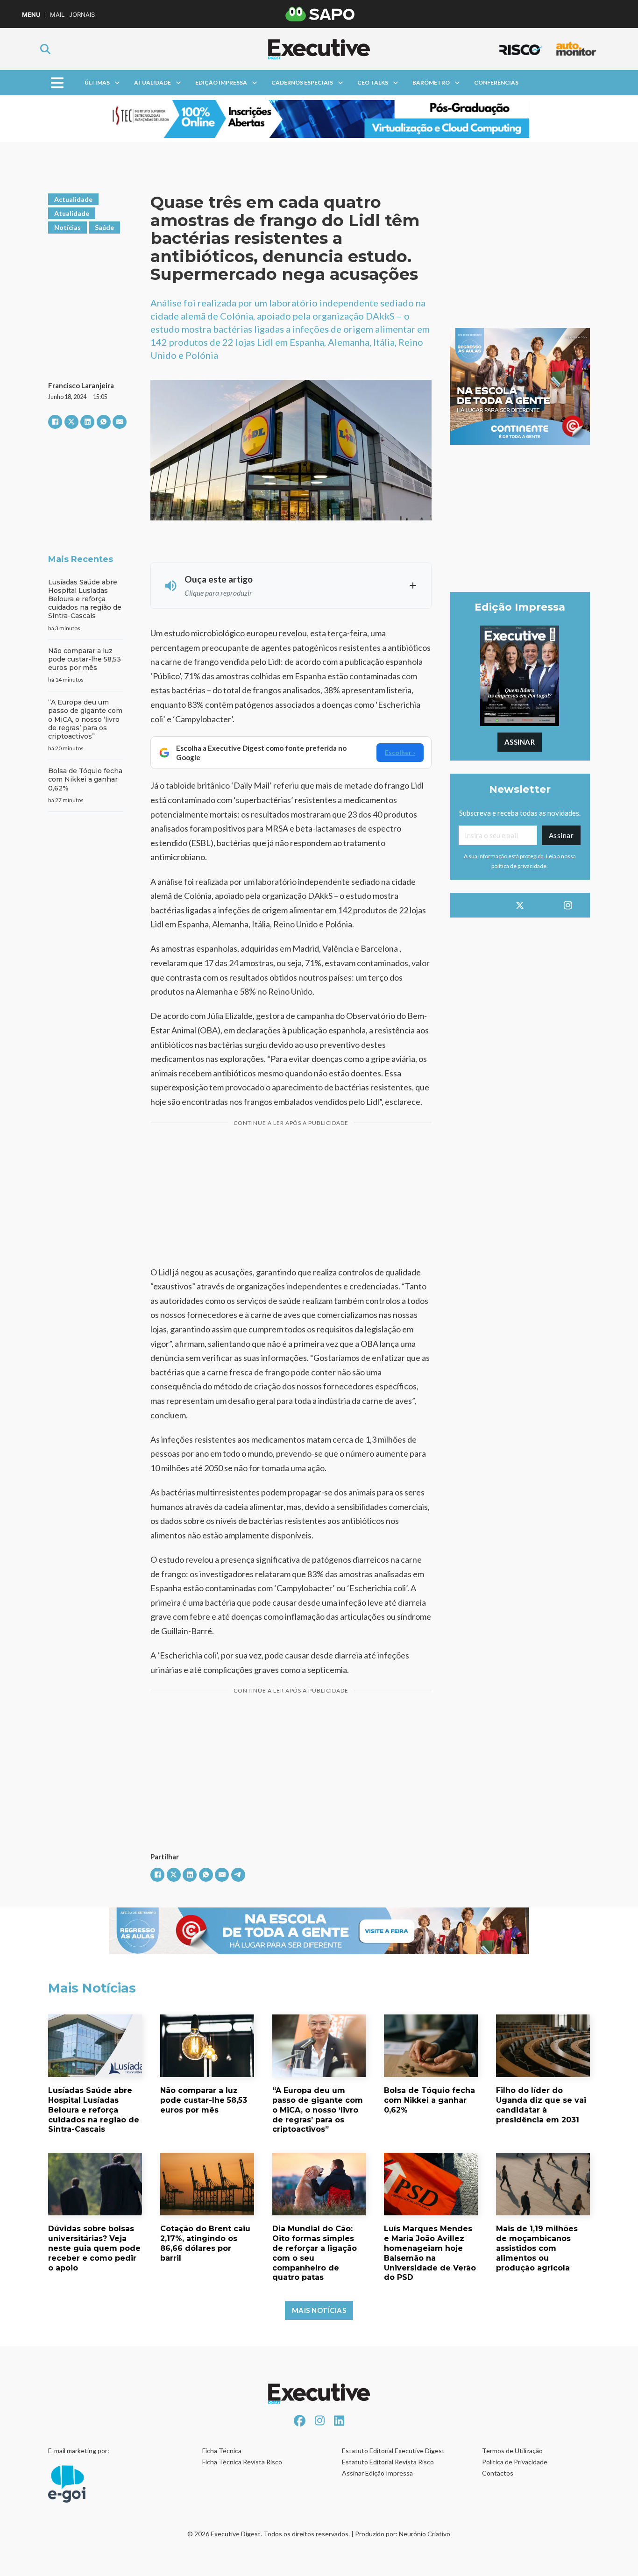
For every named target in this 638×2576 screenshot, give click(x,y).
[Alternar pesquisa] (45, 49)
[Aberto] (57, 83)
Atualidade (152, 82)
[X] (71, 422)
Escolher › (400, 752)
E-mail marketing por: (79, 2451)
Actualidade (73, 199)
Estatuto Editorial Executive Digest (393, 2451)
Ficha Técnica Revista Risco (242, 2462)
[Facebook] (55, 422)
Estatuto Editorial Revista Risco (388, 2462)
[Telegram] (238, 1875)
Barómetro (431, 82)
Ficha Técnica (222, 2451)
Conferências (496, 82)
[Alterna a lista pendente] (117, 83)
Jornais (82, 15)
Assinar (520, 742)
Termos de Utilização (512, 2451)
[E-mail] (120, 422)
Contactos (498, 2473)
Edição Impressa (221, 82)
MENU (31, 15)
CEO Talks (373, 82)
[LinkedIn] (87, 422)
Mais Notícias (319, 2310)
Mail (57, 15)
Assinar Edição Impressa (377, 2473)
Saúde (104, 227)
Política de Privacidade (515, 2462)
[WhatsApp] (104, 422)
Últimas (97, 82)
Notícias (67, 227)
